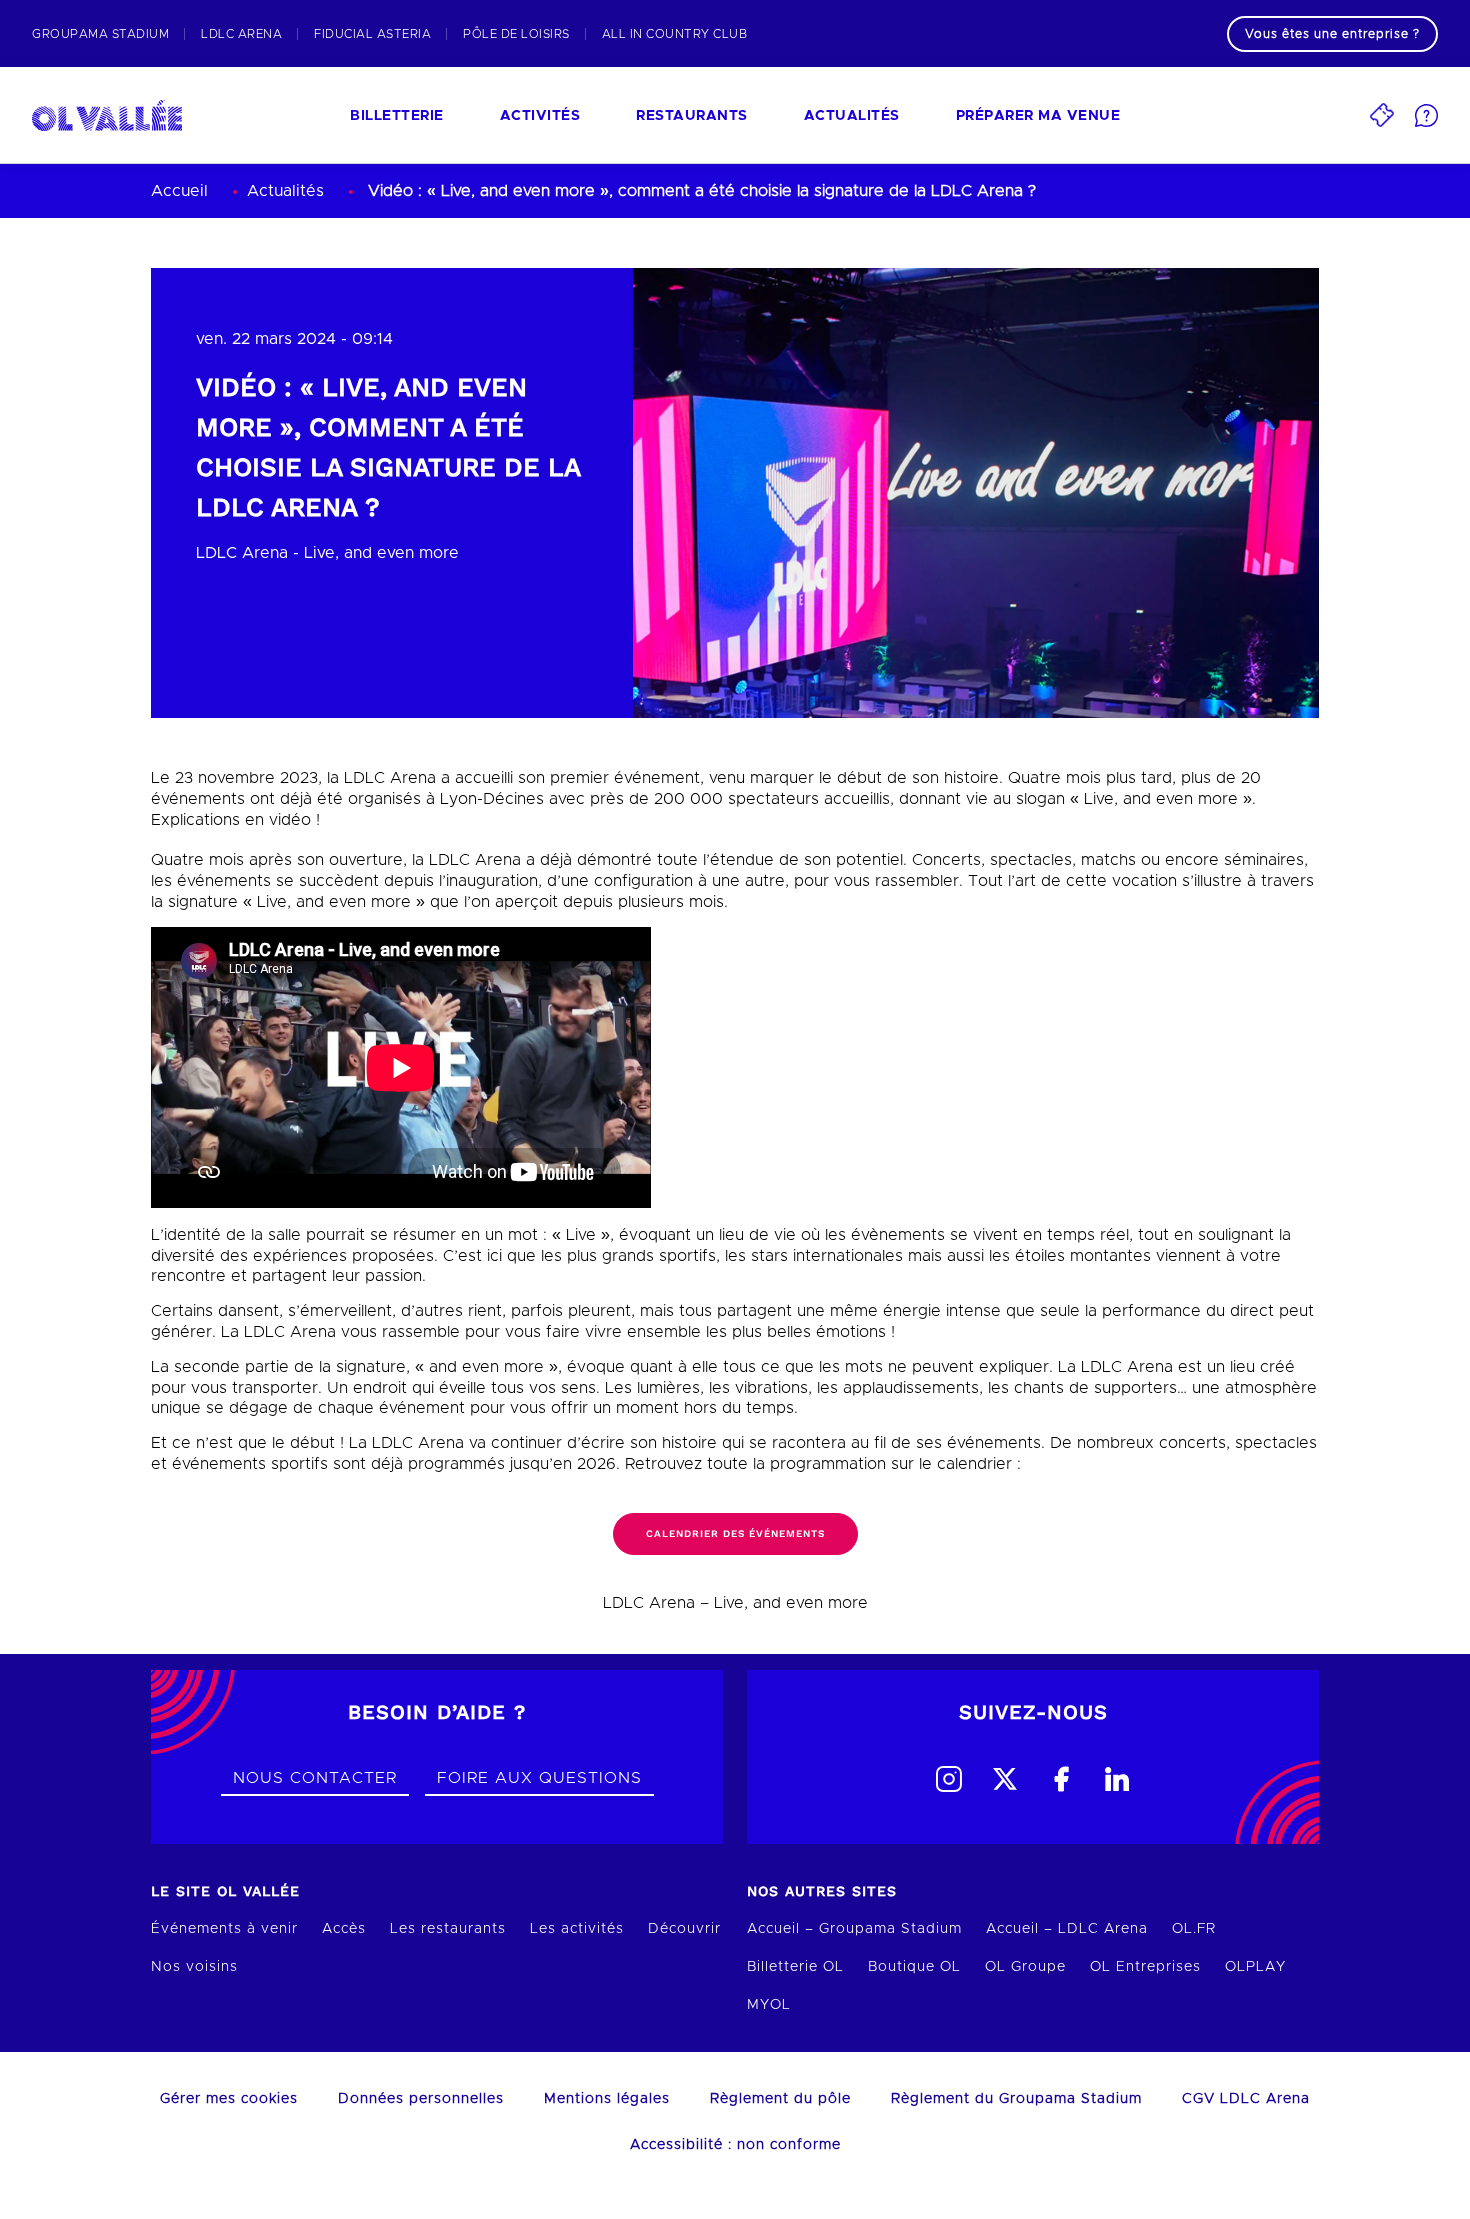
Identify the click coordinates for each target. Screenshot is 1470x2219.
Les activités (577, 1929)
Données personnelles (421, 2099)
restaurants (692, 116)
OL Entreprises (1145, 1967)
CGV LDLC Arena (1246, 2099)
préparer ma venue (1038, 116)
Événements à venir (224, 1929)
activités (540, 116)
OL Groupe (1025, 1967)
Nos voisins (194, 1967)
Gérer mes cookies (229, 2099)
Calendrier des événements (735, 1533)
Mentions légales (607, 2099)
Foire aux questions (539, 1778)
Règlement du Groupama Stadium (1016, 2099)
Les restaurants (448, 1929)
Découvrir (684, 1929)
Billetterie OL (795, 1967)
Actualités (852, 116)
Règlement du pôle (780, 2099)
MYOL (769, 2005)
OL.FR (1194, 1929)
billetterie (397, 116)
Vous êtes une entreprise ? (1332, 34)
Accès (344, 1929)
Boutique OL (914, 1967)
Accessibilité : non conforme (735, 2145)
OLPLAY (1255, 1967)
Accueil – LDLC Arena (1067, 1929)
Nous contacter (315, 1778)
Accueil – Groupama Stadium (854, 1929)
